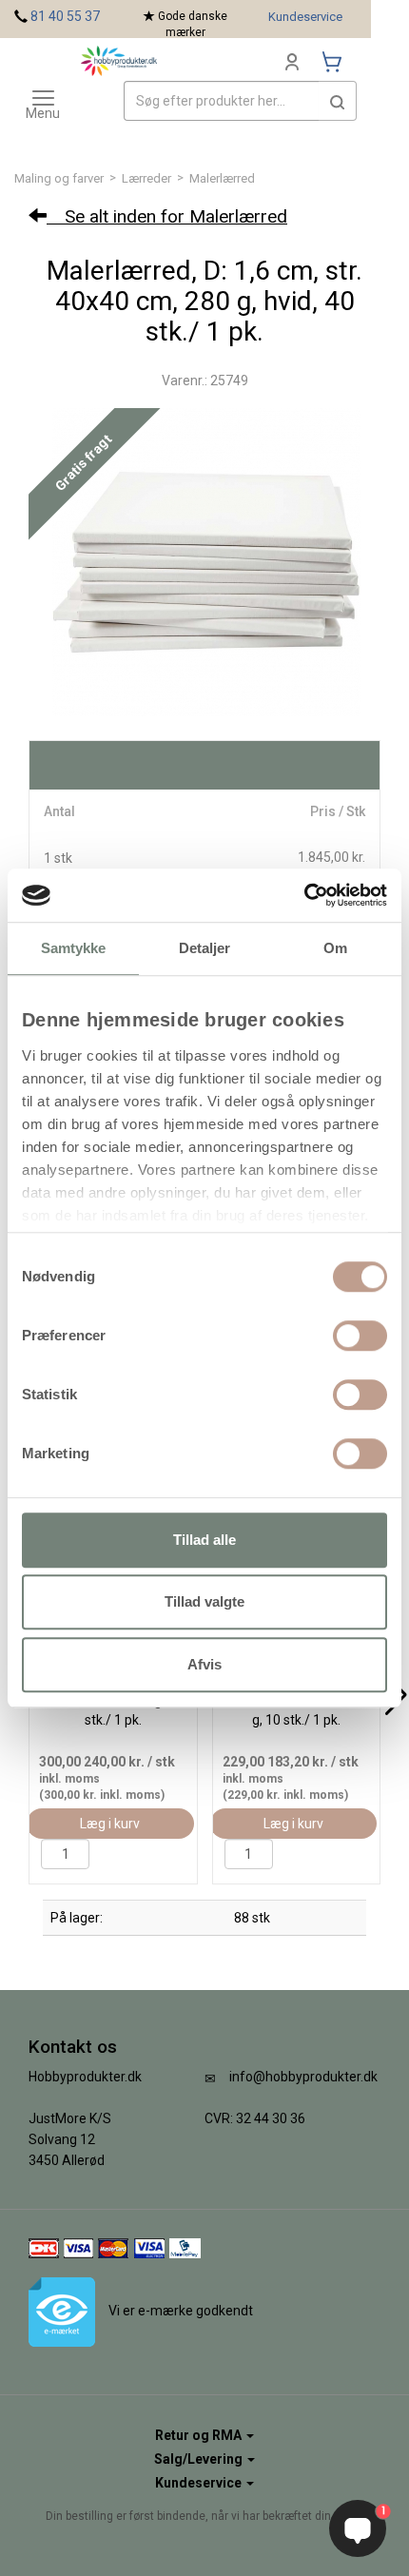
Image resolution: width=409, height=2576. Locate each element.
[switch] (360, 1336)
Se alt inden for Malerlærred (167, 216)
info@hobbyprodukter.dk (303, 2077)
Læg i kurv (110, 1824)
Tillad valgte (204, 1601)
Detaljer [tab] (205, 948)
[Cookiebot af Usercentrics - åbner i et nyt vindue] (304, 895)
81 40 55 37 (65, 16)
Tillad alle (204, 1540)
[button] (338, 101)
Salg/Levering (200, 2459)
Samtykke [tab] (74, 948)
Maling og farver (59, 178)
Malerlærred (222, 178)
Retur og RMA (200, 2435)
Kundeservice (305, 17)
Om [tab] (335, 948)
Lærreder (146, 178)
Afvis (204, 1664)
